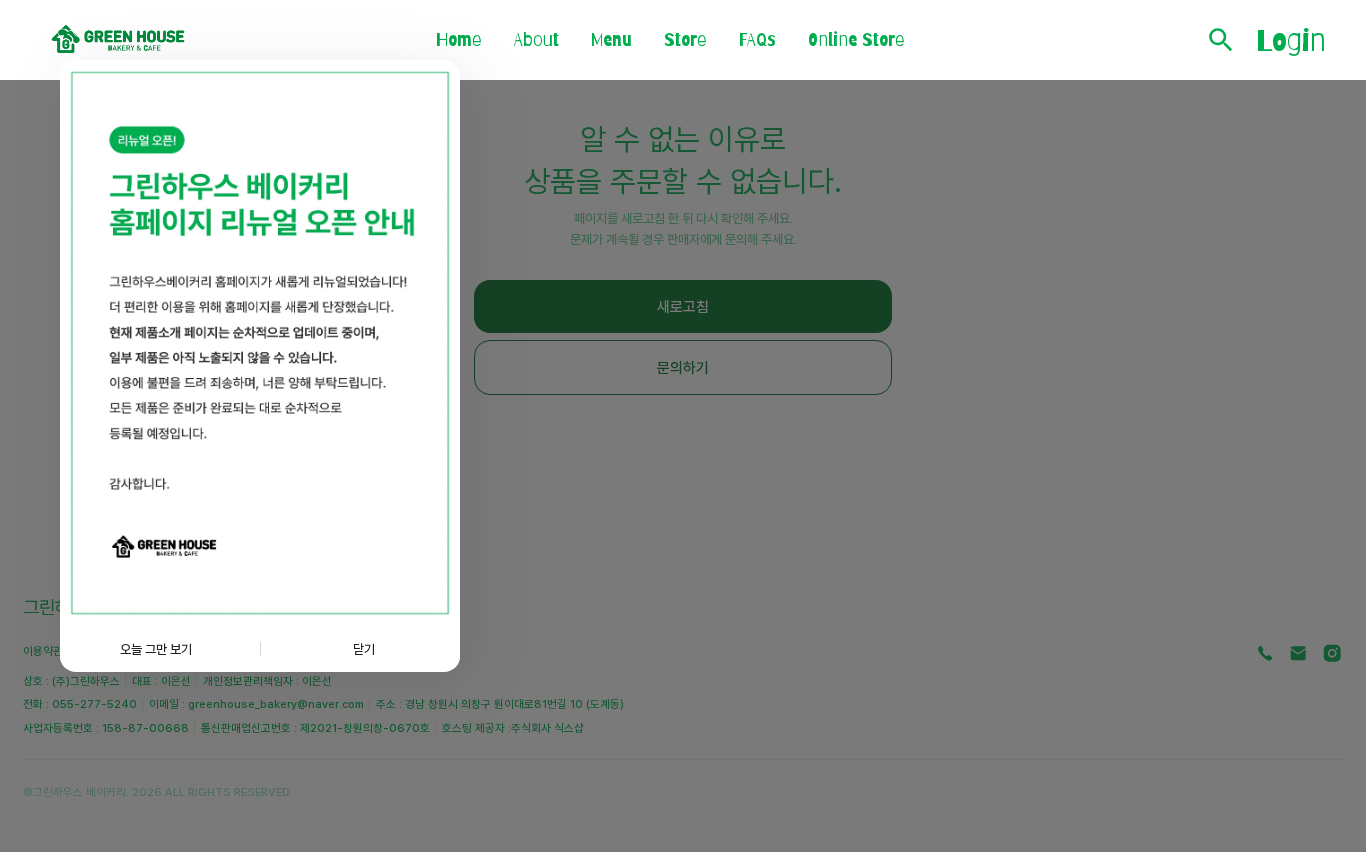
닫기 (364, 649)
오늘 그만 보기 (156, 649)
